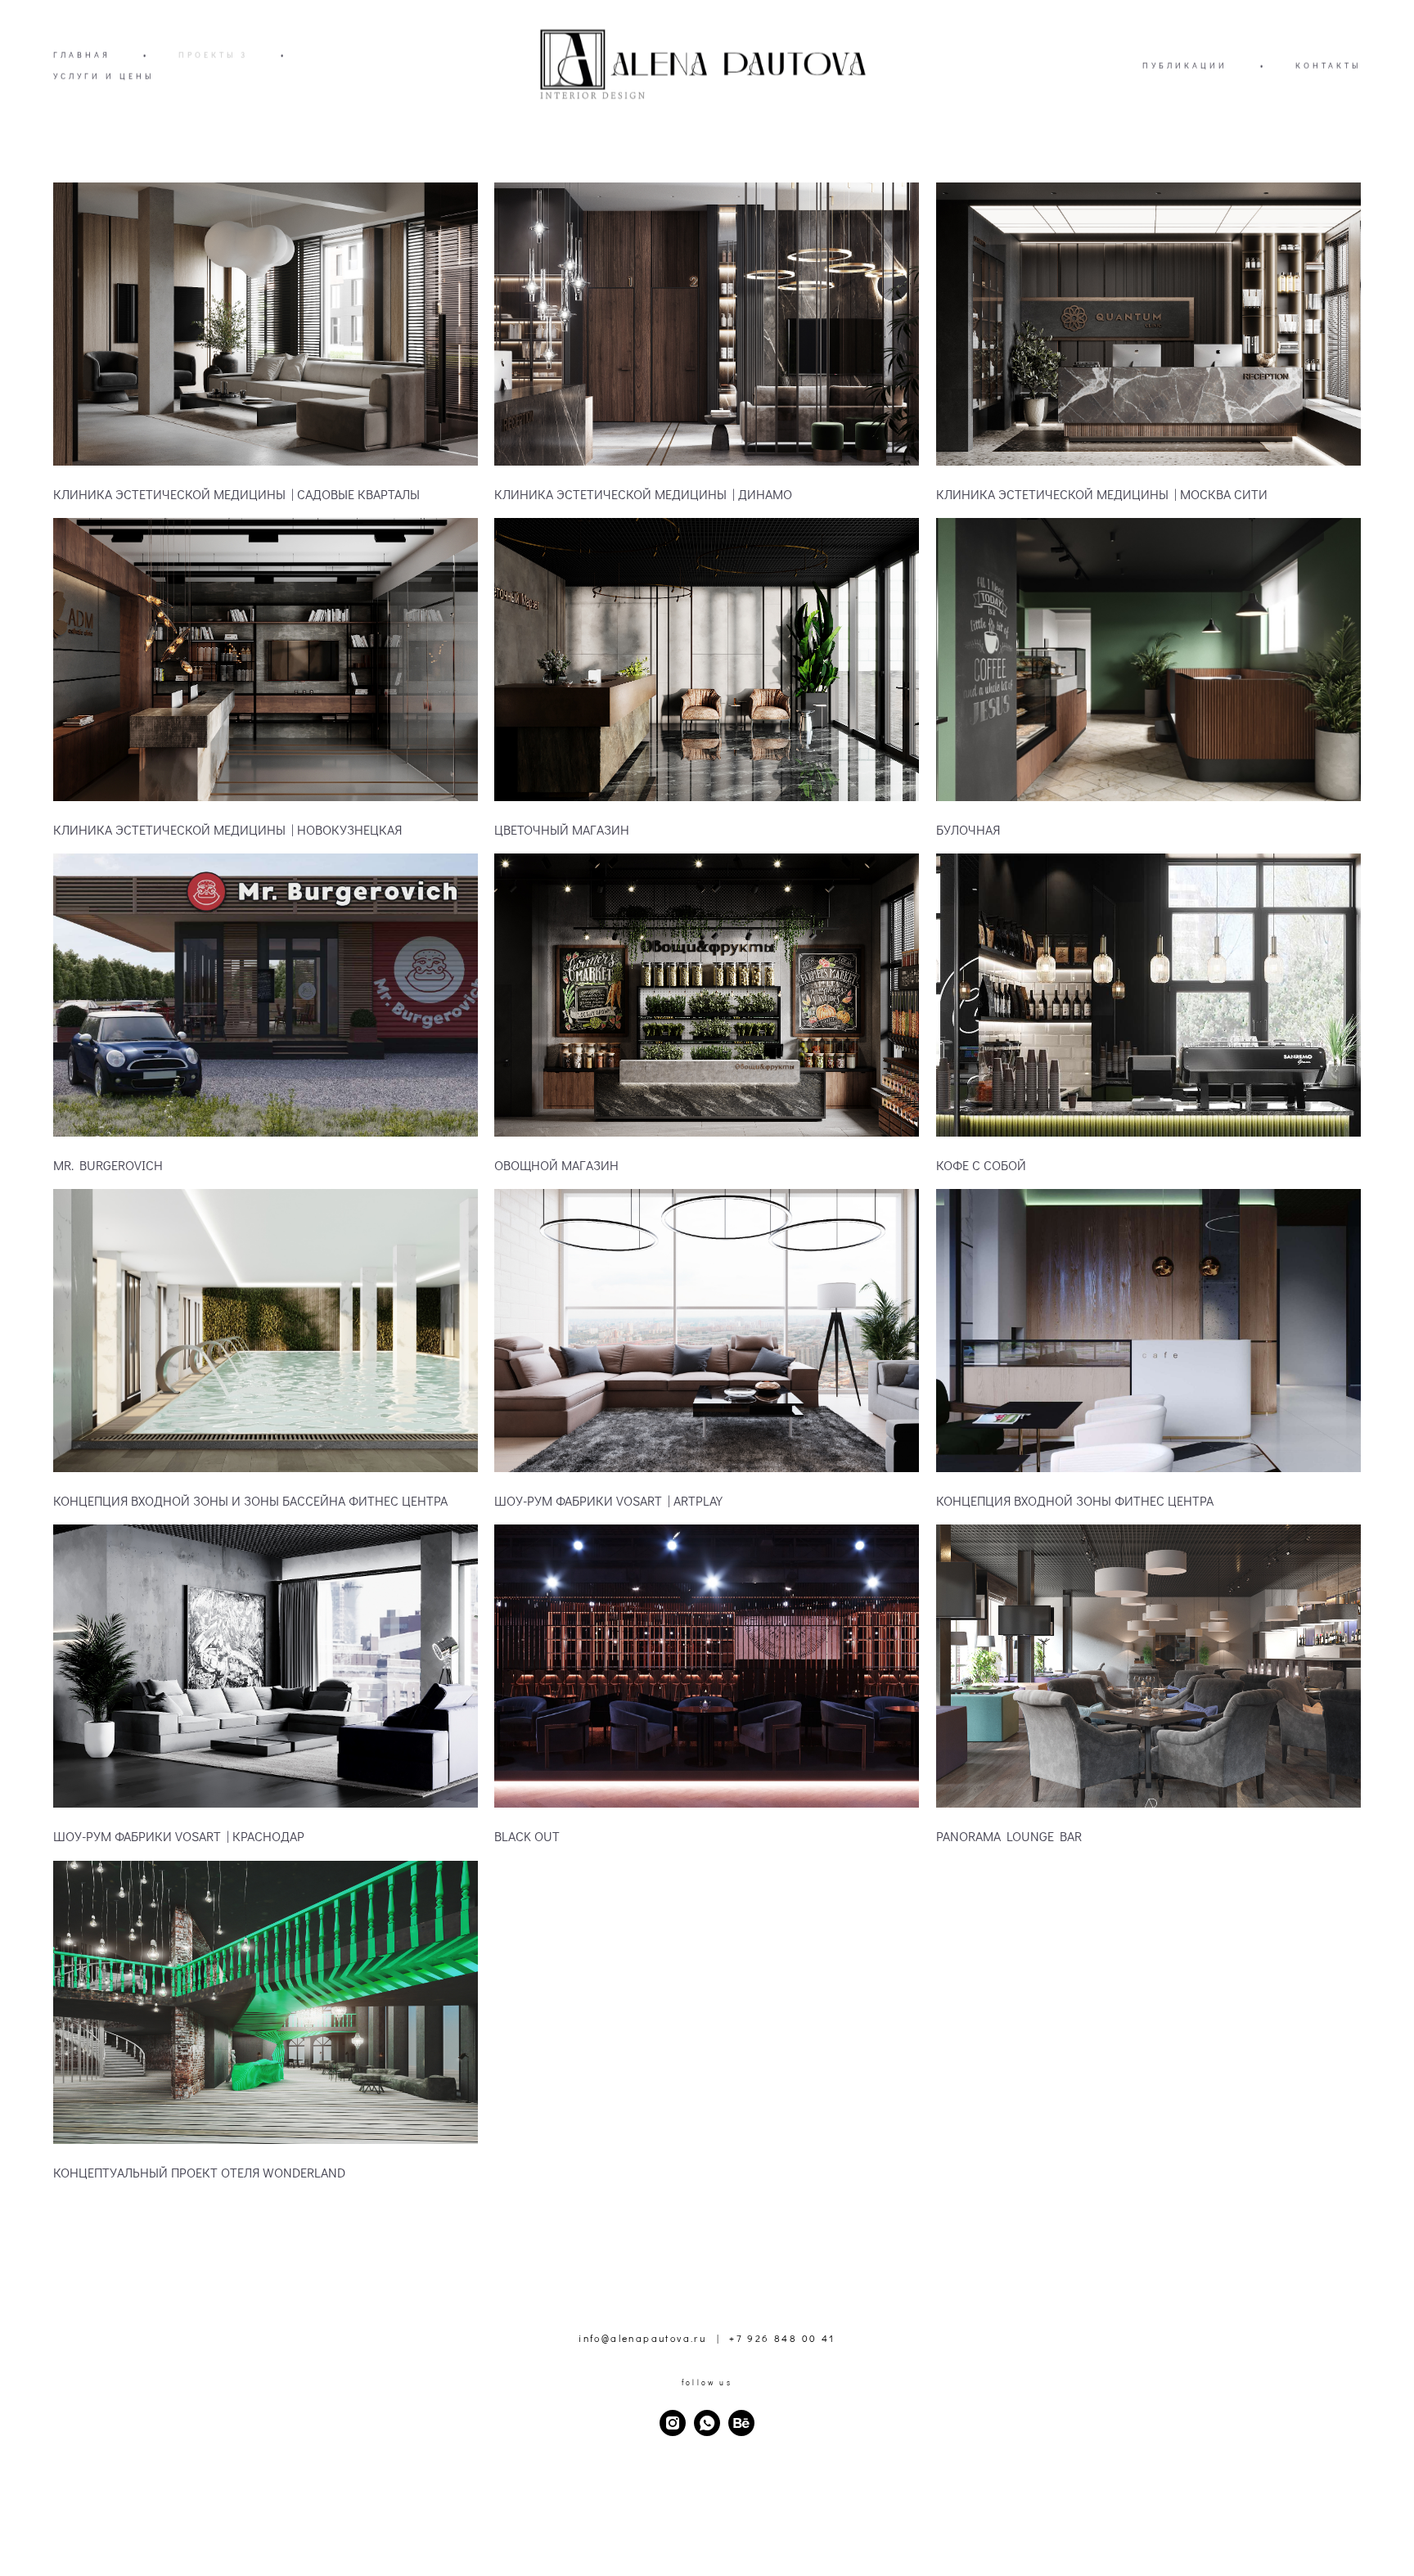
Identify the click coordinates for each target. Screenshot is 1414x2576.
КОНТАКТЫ (1328, 66)
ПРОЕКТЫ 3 (213, 55)
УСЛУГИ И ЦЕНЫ (104, 77)
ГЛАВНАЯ (82, 55)
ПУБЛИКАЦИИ (1185, 66)
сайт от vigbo (707, 2538)
